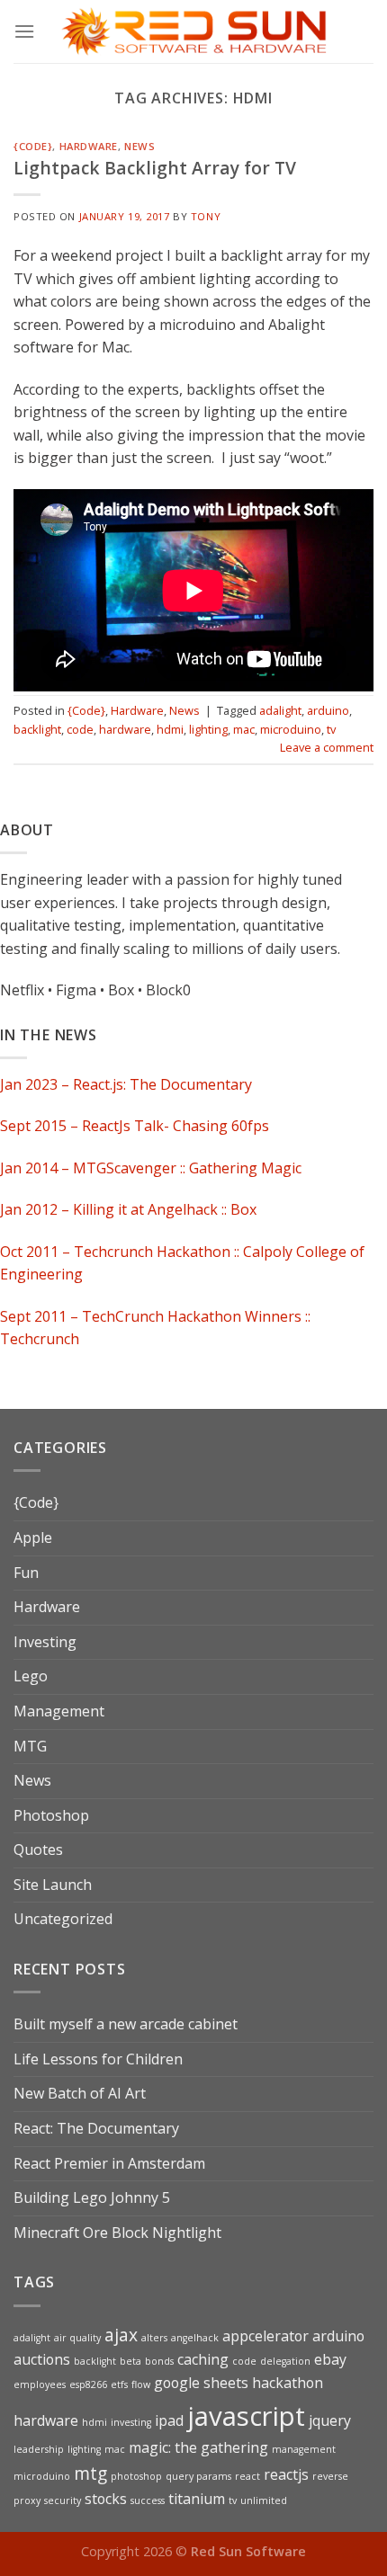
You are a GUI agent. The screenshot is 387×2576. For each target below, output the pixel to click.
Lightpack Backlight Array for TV (155, 168)
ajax (121, 2335)
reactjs (286, 2474)
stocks (106, 2499)
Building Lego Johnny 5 (92, 2197)
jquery (330, 2420)
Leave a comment (327, 747)
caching (203, 2359)
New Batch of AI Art (80, 2093)
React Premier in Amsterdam (109, 2163)
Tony (206, 216)
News (139, 146)
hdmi (170, 729)
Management (59, 1711)
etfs (119, 2384)
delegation (285, 2361)
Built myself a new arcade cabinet (126, 2024)
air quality (77, 2338)
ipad (169, 2420)
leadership (39, 2449)
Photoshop (51, 1815)
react (247, 2476)
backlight (37, 729)
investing (131, 2422)
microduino (291, 729)
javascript (246, 2416)
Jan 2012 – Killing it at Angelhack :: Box (128, 1210)
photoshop (136, 2476)
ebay (330, 2359)
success (148, 2500)
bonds (159, 2361)
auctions (42, 2359)
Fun (26, 1573)
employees (40, 2384)
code (80, 729)
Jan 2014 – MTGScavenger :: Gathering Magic (151, 1168)
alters (154, 2338)
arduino (328, 710)
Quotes (38, 1850)
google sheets (201, 2383)
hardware (125, 729)
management (304, 2449)
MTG (30, 1746)
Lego (31, 1676)
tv (331, 729)
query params (198, 2476)
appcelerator (265, 2336)
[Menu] (24, 31)
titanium (197, 2499)
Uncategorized (63, 1919)
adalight (280, 710)
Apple (33, 1538)
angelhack (195, 2338)
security (63, 2500)
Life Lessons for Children (98, 2059)
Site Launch (53, 1885)
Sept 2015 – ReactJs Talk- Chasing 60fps (135, 1127)
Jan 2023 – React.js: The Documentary (126, 1084)
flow (141, 2384)
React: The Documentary (96, 2128)
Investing (45, 1642)
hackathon (288, 2383)
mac (244, 729)
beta (130, 2361)
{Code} (33, 146)
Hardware (89, 146)
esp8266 (88, 2384)
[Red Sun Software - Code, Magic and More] (193, 31)
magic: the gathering (198, 2447)
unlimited (264, 2500)
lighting (208, 729)
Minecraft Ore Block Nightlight (117, 2233)
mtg (90, 2473)
